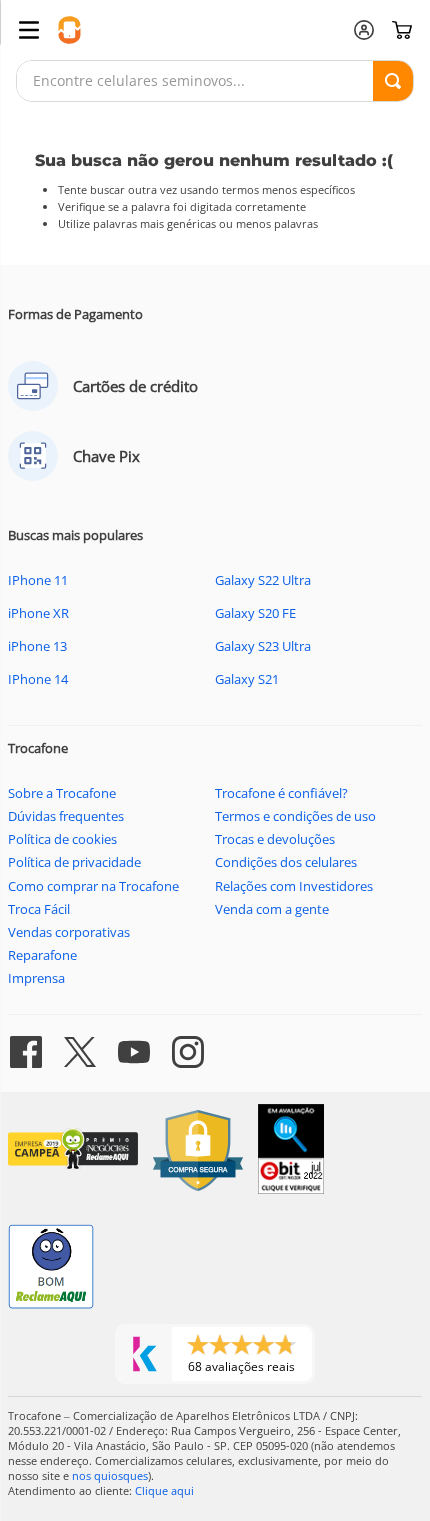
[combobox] (215, 81)
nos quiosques (110, 1475)
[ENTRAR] (364, 30)
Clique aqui (164, 1490)
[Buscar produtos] (393, 81)
